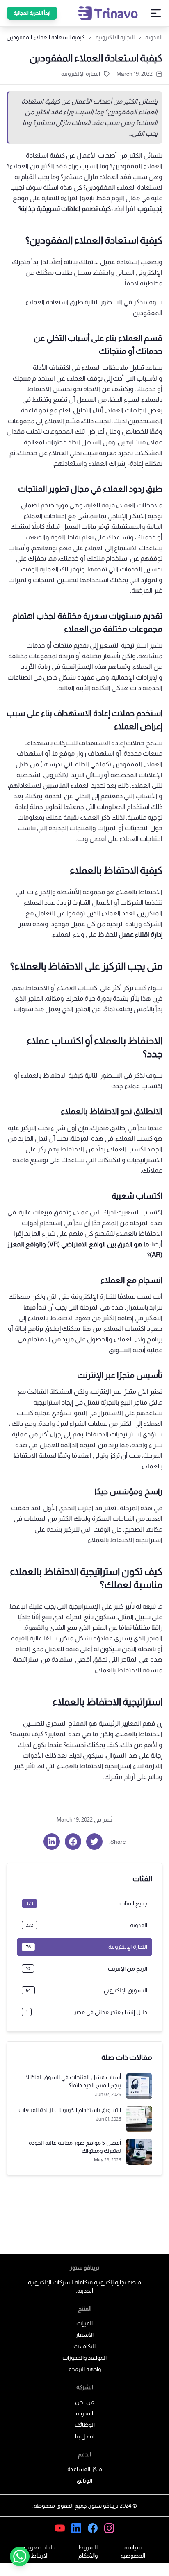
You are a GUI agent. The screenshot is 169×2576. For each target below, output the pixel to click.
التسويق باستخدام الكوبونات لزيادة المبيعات (70, 2110)
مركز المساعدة (85, 2469)
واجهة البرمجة (85, 2369)
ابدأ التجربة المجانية (32, 13)
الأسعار (84, 2335)
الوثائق (84, 2481)
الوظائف (85, 2425)
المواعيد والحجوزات (84, 2358)
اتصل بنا (85, 2436)
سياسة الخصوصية (133, 2551)
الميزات (84, 2323)
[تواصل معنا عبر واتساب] (20, 2556)
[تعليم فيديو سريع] (60, 2528)
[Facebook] (93, 2528)
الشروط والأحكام (88, 2551)
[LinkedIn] (76, 2528)
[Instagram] (109, 2528)
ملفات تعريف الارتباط (40, 2551)
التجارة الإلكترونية (81, 74)
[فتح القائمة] (156, 13)
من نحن (85, 2402)
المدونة (154, 37)
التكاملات (84, 2346)
